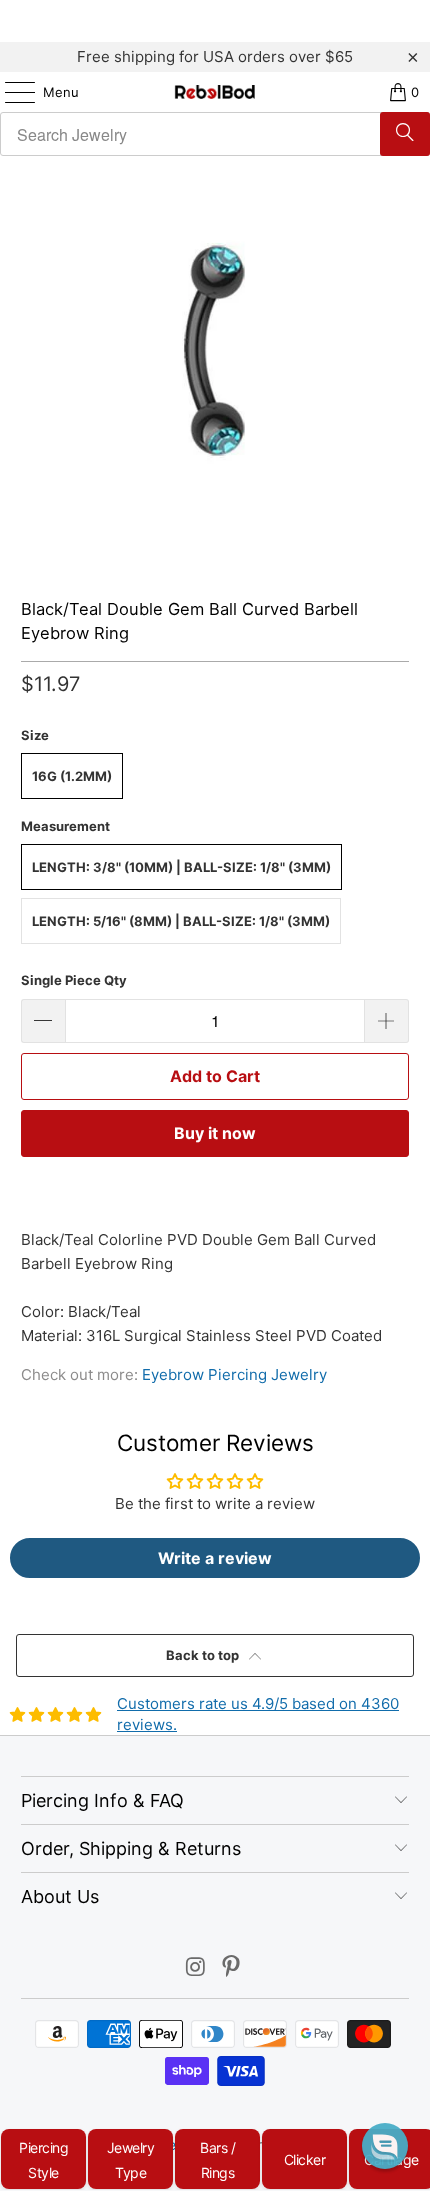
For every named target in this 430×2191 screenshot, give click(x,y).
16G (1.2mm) (72, 776)
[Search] (405, 134)
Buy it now (215, 1133)
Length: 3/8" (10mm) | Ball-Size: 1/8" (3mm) (181, 867)
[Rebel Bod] (215, 92)
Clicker (305, 2159)
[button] (385, 2146)
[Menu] (10, 92)
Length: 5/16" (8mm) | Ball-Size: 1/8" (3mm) (181, 921)
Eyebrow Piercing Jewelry (234, 1374)
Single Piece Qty (74, 980)
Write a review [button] (215, 1558)
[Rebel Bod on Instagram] (196, 1968)
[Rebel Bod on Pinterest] (232, 1968)
